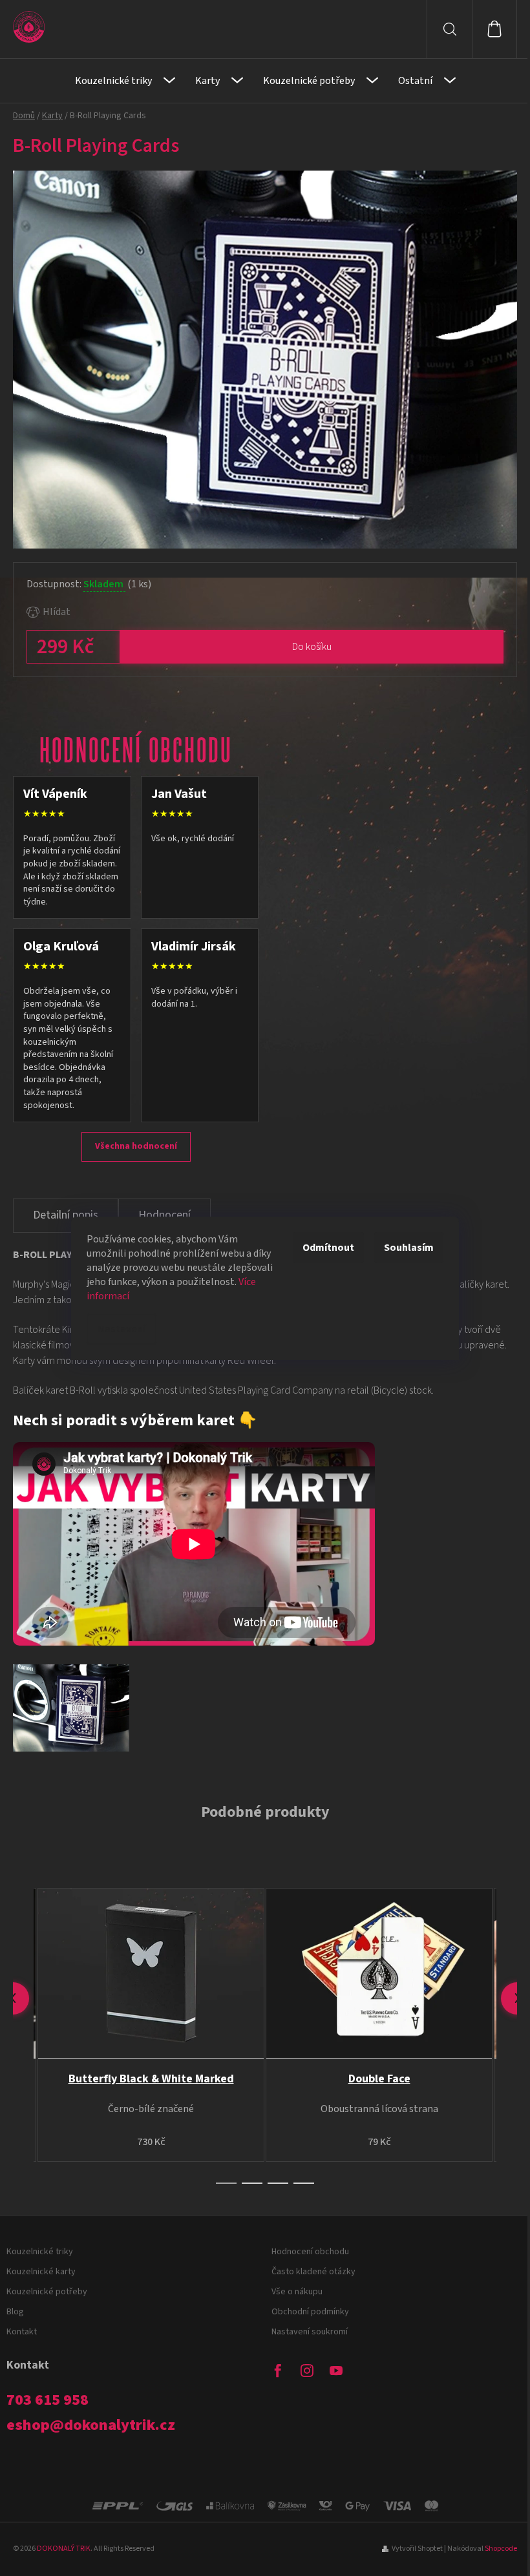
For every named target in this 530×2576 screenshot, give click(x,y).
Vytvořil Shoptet (417, 2549)
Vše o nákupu (297, 2292)
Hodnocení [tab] (164, 1215)
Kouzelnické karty (41, 2272)
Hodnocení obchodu (310, 2252)
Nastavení (122, 1329)
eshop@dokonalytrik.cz (91, 2425)
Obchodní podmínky (310, 2312)
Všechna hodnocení (136, 1146)
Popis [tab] (66, 1216)
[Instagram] (307, 2371)
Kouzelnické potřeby (47, 2292)
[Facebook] (278, 2371)
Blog (15, 2312)
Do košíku (312, 647)
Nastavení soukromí (310, 2332)
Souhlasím (409, 1248)
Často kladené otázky (313, 2272)
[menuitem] (125, 81)
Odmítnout (328, 1248)
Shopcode (501, 2549)
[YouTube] (336, 2371)
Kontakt (22, 2332)
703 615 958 (48, 2400)
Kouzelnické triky (40, 2252)
